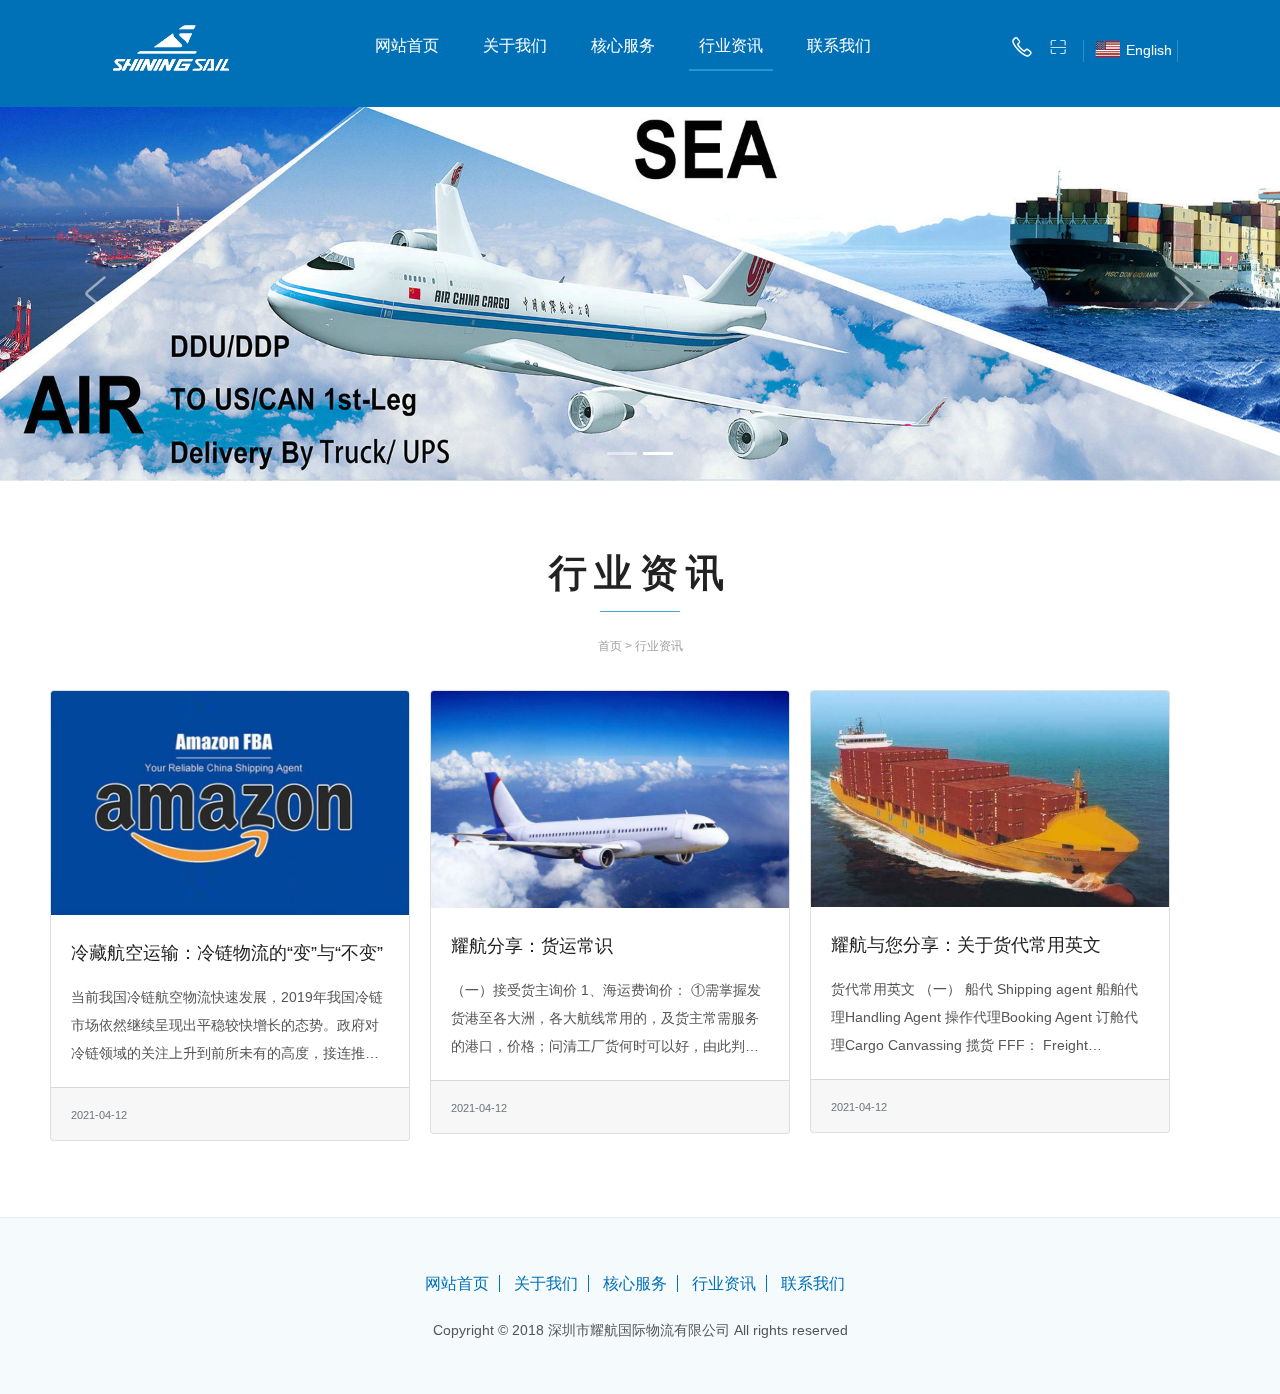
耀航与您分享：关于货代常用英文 (966, 945)
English (1149, 50)
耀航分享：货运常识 (532, 946)
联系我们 (839, 45)
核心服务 (623, 45)
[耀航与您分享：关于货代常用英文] (990, 797)
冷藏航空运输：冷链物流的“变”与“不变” (227, 953)
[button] (96, 294)
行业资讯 (731, 45)
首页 (610, 646)
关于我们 (515, 45)
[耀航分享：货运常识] (610, 798)
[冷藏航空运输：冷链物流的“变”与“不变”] (230, 802)
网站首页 (407, 45)
